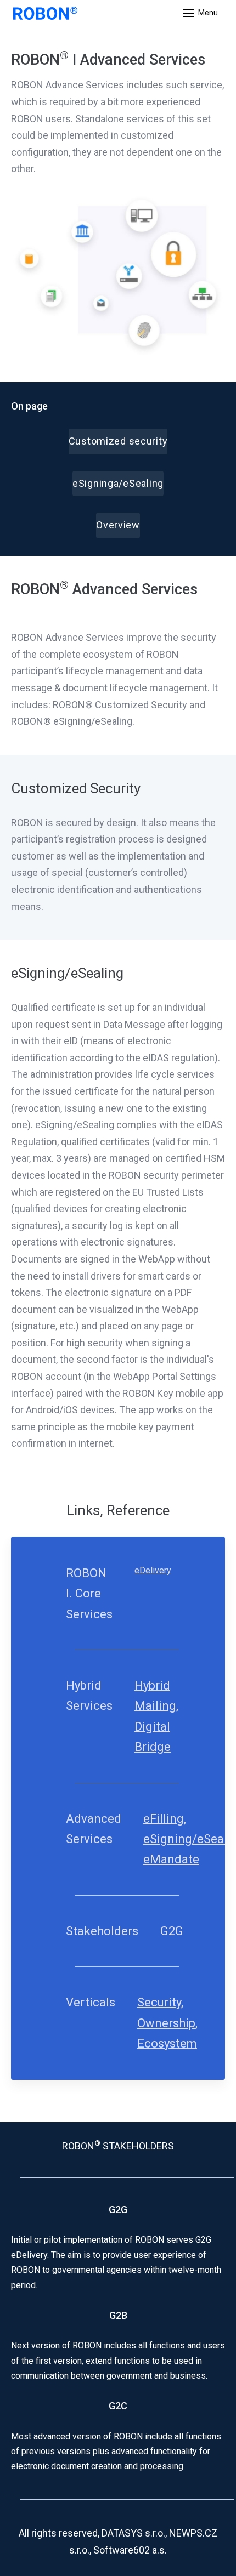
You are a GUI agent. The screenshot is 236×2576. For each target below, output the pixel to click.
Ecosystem (167, 2043)
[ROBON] (45, 13)
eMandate (171, 1859)
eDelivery (153, 1570)
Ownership (166, 2023)
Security (159, 2002)
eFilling (164, 1819)
